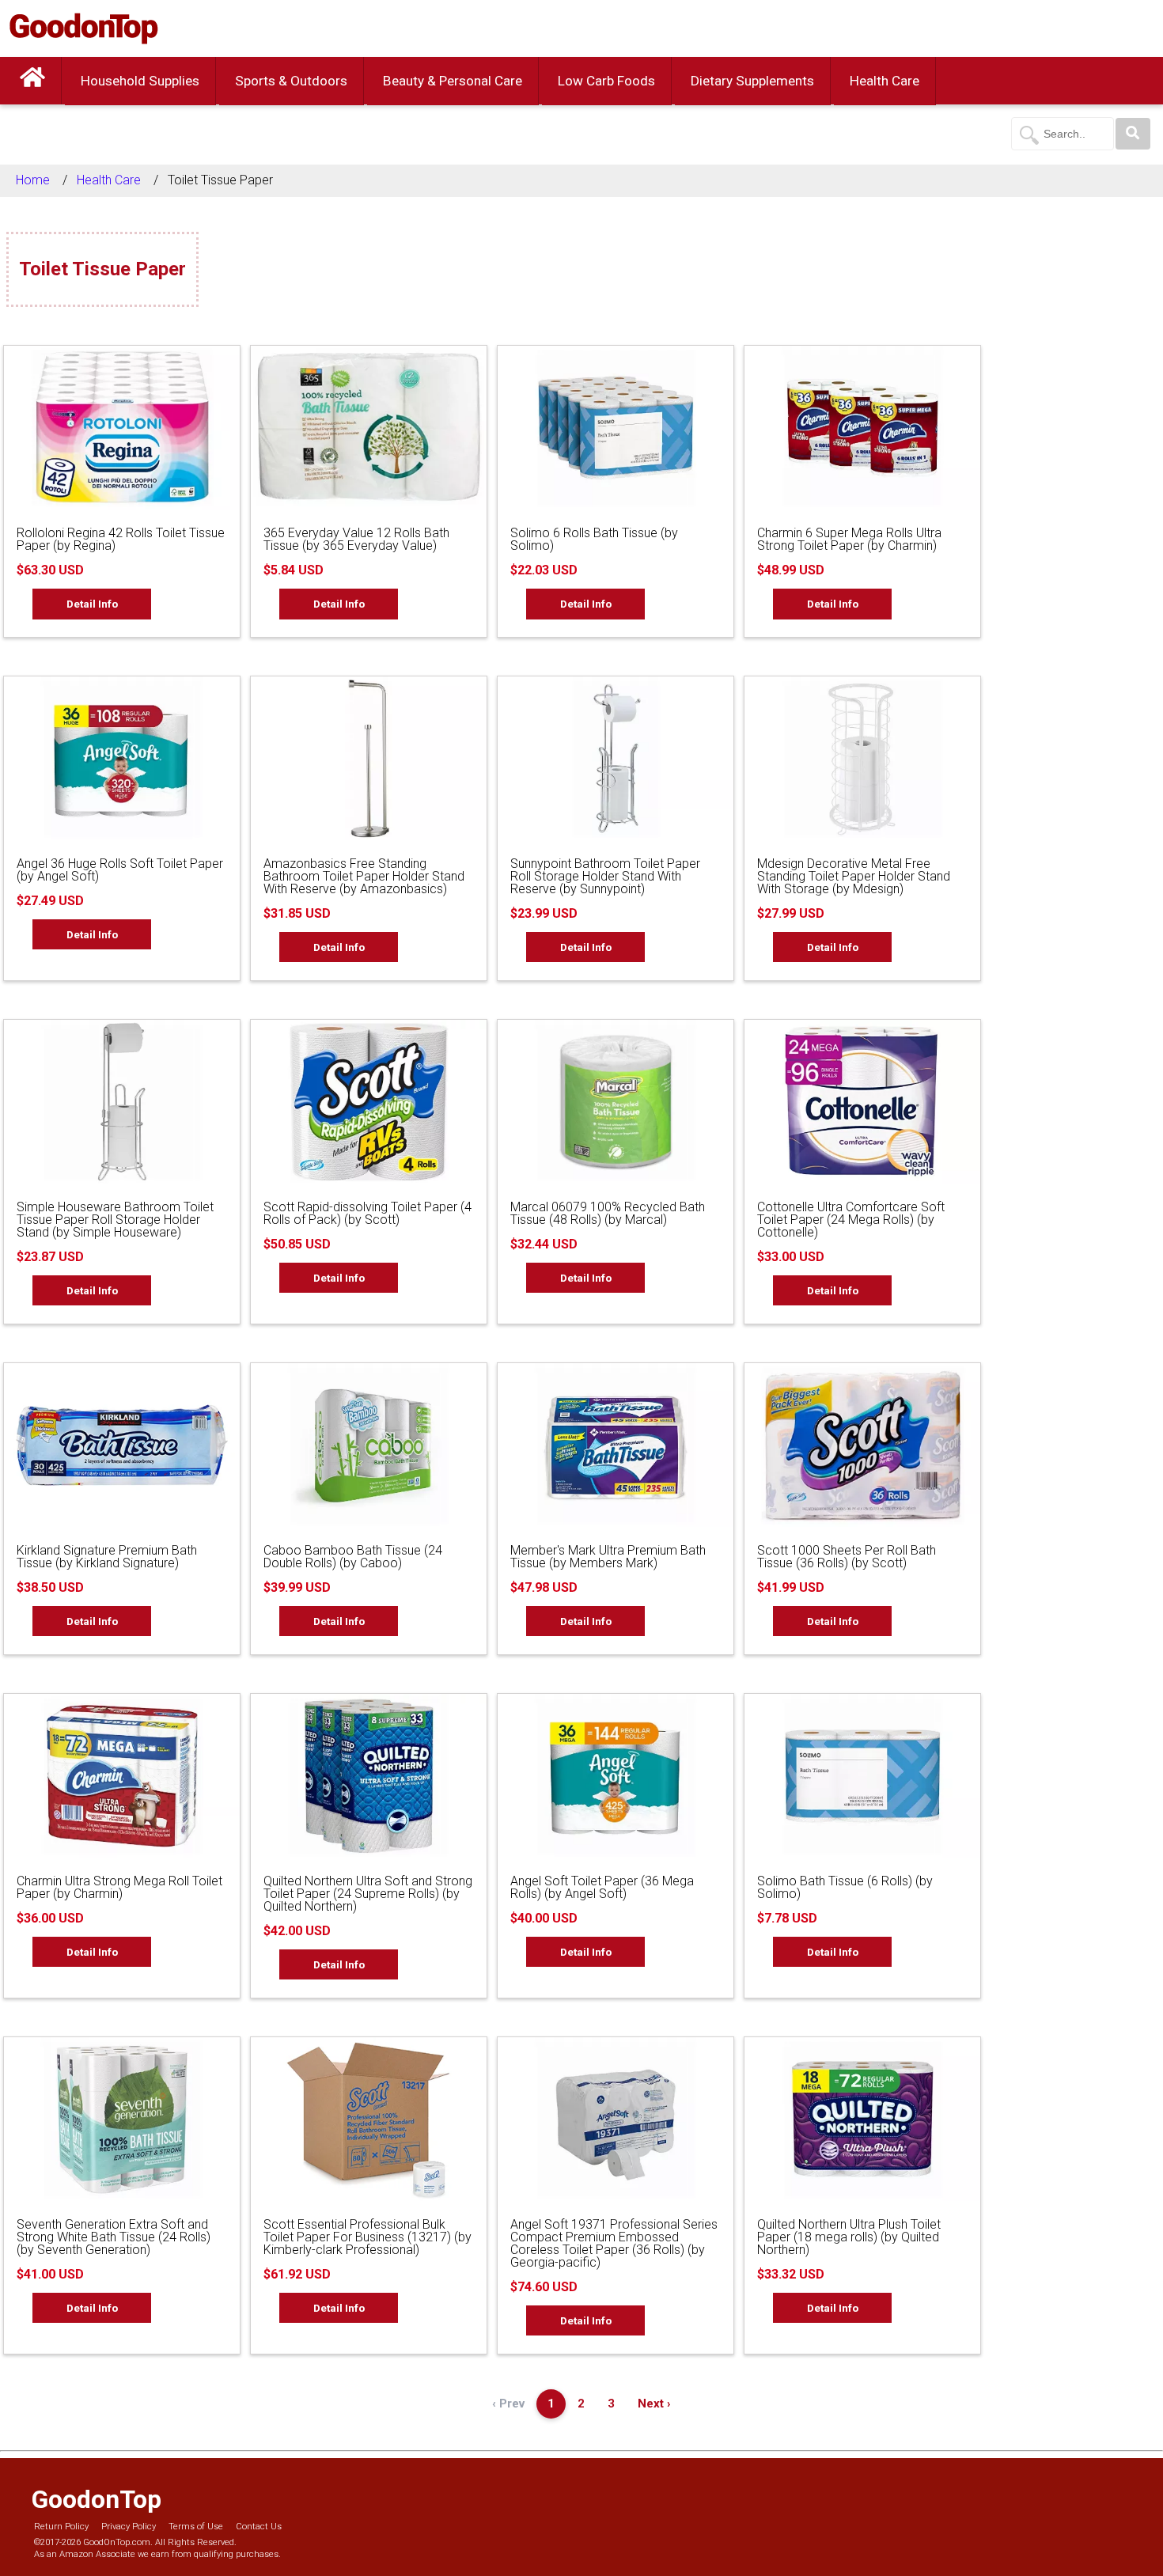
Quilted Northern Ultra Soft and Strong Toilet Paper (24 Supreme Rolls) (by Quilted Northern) (368, 1894)
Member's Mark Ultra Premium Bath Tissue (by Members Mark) (608, 1557)
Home (33, 180)
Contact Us (259, 2527)
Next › (654, 2404)
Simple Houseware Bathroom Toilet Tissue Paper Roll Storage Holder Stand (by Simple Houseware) (115, 1220)
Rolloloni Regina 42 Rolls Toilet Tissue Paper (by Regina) (121, 539)
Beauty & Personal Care (453, 81)
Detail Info (92, 604)
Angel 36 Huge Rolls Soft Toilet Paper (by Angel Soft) (120, 870)
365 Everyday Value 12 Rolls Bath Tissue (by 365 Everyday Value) (356, 539)
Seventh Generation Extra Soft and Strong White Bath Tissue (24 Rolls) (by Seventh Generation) (114, 2237)
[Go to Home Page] (32, 81)
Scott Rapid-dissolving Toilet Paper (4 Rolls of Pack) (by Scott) (367, 1213)
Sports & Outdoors (291, 81)
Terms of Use (196, 2527)
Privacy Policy (129, 2527)
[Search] (1133, 134)
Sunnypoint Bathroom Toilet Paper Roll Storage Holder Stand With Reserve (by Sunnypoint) (605, 876)
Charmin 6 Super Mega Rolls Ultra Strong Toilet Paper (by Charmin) (849, 539)
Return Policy (61, 2527)
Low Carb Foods (606, 81)
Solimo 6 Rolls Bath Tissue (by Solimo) (594, 539)
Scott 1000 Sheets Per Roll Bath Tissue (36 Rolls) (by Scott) (847, 1557)
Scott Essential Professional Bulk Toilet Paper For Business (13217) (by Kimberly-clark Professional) (367, 2237)
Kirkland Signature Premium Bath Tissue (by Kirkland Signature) (107, 1557)
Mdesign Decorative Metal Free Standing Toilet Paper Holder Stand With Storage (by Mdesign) (854, 876)
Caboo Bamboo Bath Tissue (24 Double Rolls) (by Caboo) (353, 1557)
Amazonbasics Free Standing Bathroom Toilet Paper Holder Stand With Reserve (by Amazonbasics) (364, 876)
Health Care (885, 81)
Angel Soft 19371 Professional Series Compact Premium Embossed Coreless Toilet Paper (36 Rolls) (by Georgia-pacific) (614, 2243)
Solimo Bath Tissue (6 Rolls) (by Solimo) (845, 1887)
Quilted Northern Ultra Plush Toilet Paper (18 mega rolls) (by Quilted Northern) (849, 2237)
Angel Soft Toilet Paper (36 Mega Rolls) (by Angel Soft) (602, 1887)
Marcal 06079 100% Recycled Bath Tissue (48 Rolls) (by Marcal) (608, 1213)
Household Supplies (140, 81)
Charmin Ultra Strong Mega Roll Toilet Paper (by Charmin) (119, 1887)
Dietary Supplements (752, 81)
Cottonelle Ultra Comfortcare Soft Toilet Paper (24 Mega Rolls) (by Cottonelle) (851, 1220)
